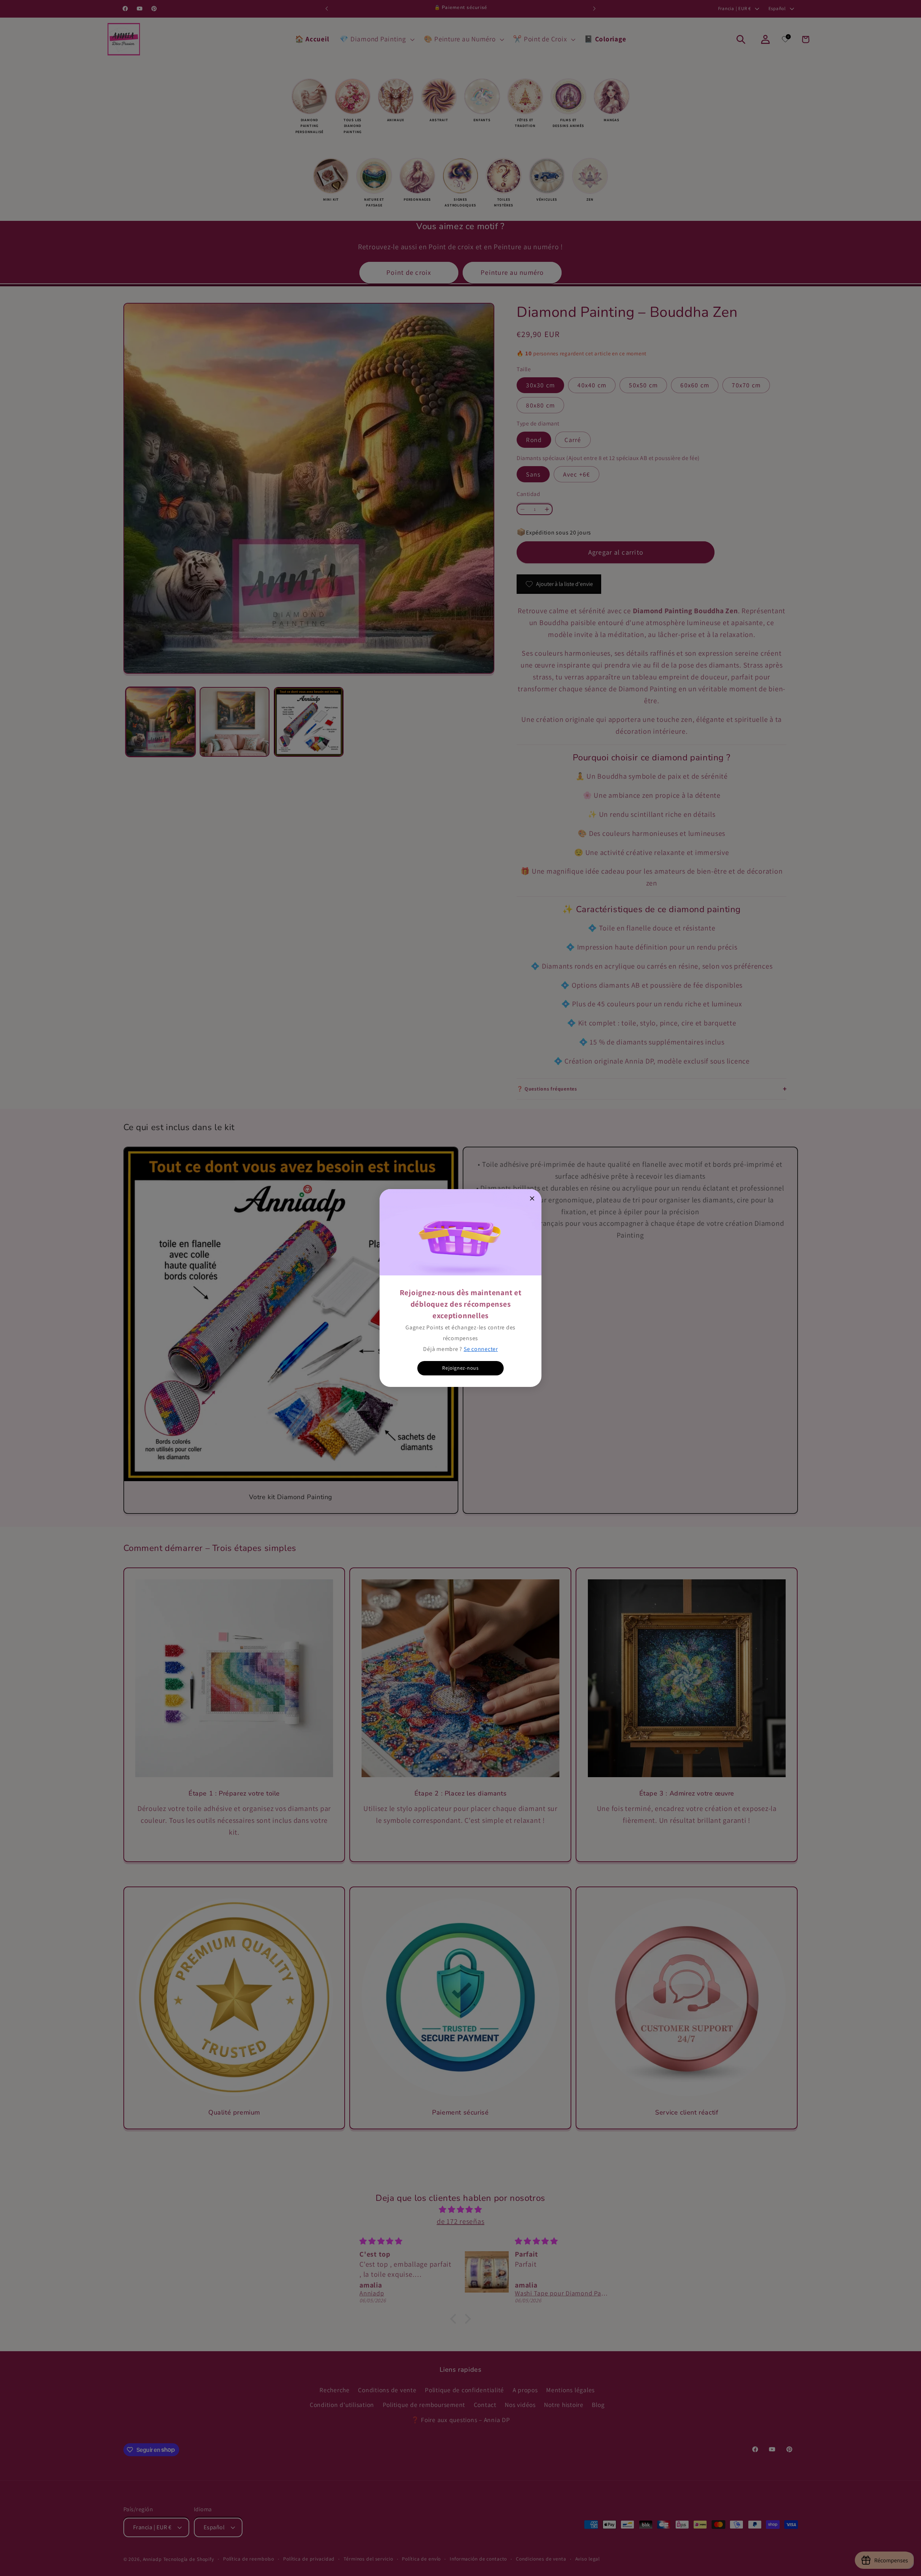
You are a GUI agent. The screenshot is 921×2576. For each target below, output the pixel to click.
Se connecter (481, 1349)
